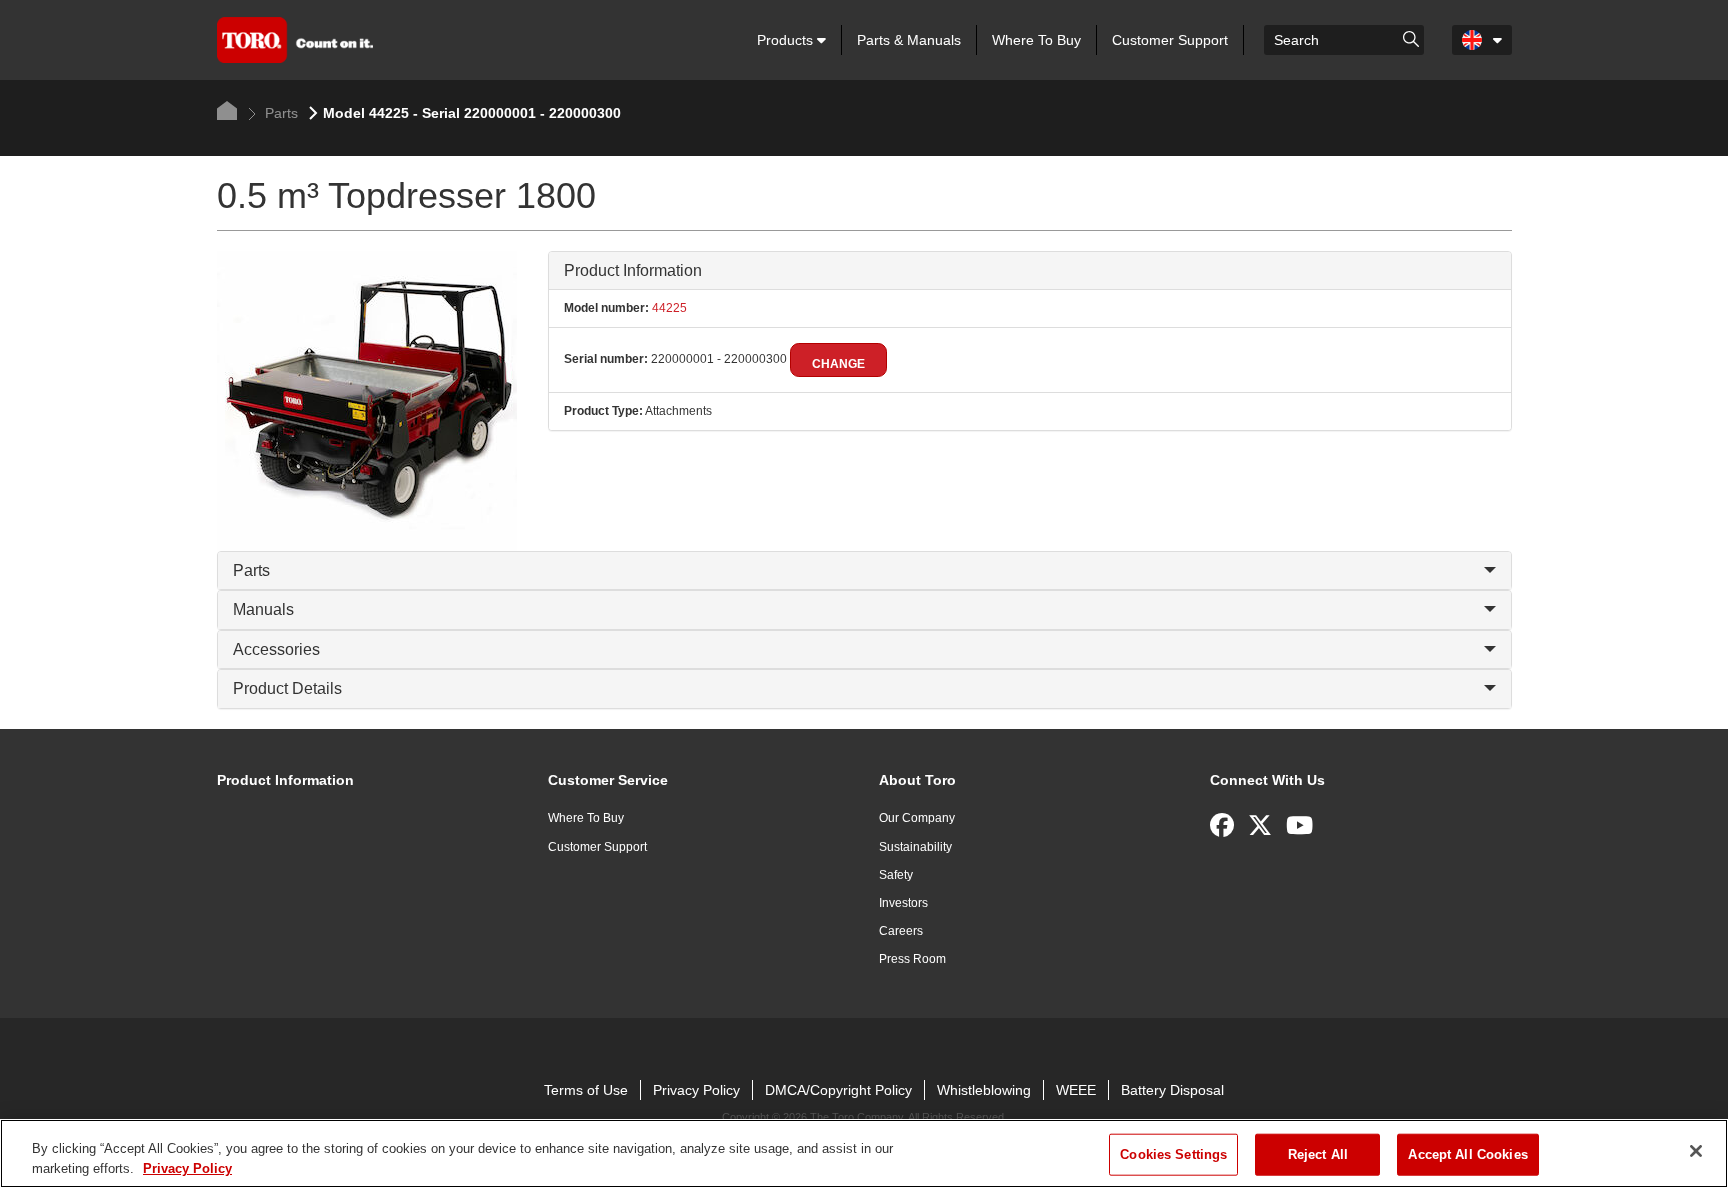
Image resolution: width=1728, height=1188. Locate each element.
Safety (896, 875)
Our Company (917, 818)
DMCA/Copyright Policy (838, 1090)
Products (787, 40)
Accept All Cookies (1467, 1154)
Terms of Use (586, 1090)
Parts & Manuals (909, 40)
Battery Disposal (1172, 1090)
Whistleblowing (984, 1090)
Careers (901, 931)
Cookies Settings (1173, 1154)
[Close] (1696, 1151)
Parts (279, 113)
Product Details (287, 688)
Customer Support (1170, 40)
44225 (668, 308)
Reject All (1318, 1154)
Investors (903, 903)
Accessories (276, 649)
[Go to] (1411, 38)
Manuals (263, 609)
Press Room (912, 959)
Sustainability (915, 847)
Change (838, 364)
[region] (864, 1153)
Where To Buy (1036, 40)
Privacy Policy (696, 1090)
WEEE (1076, 1090)
